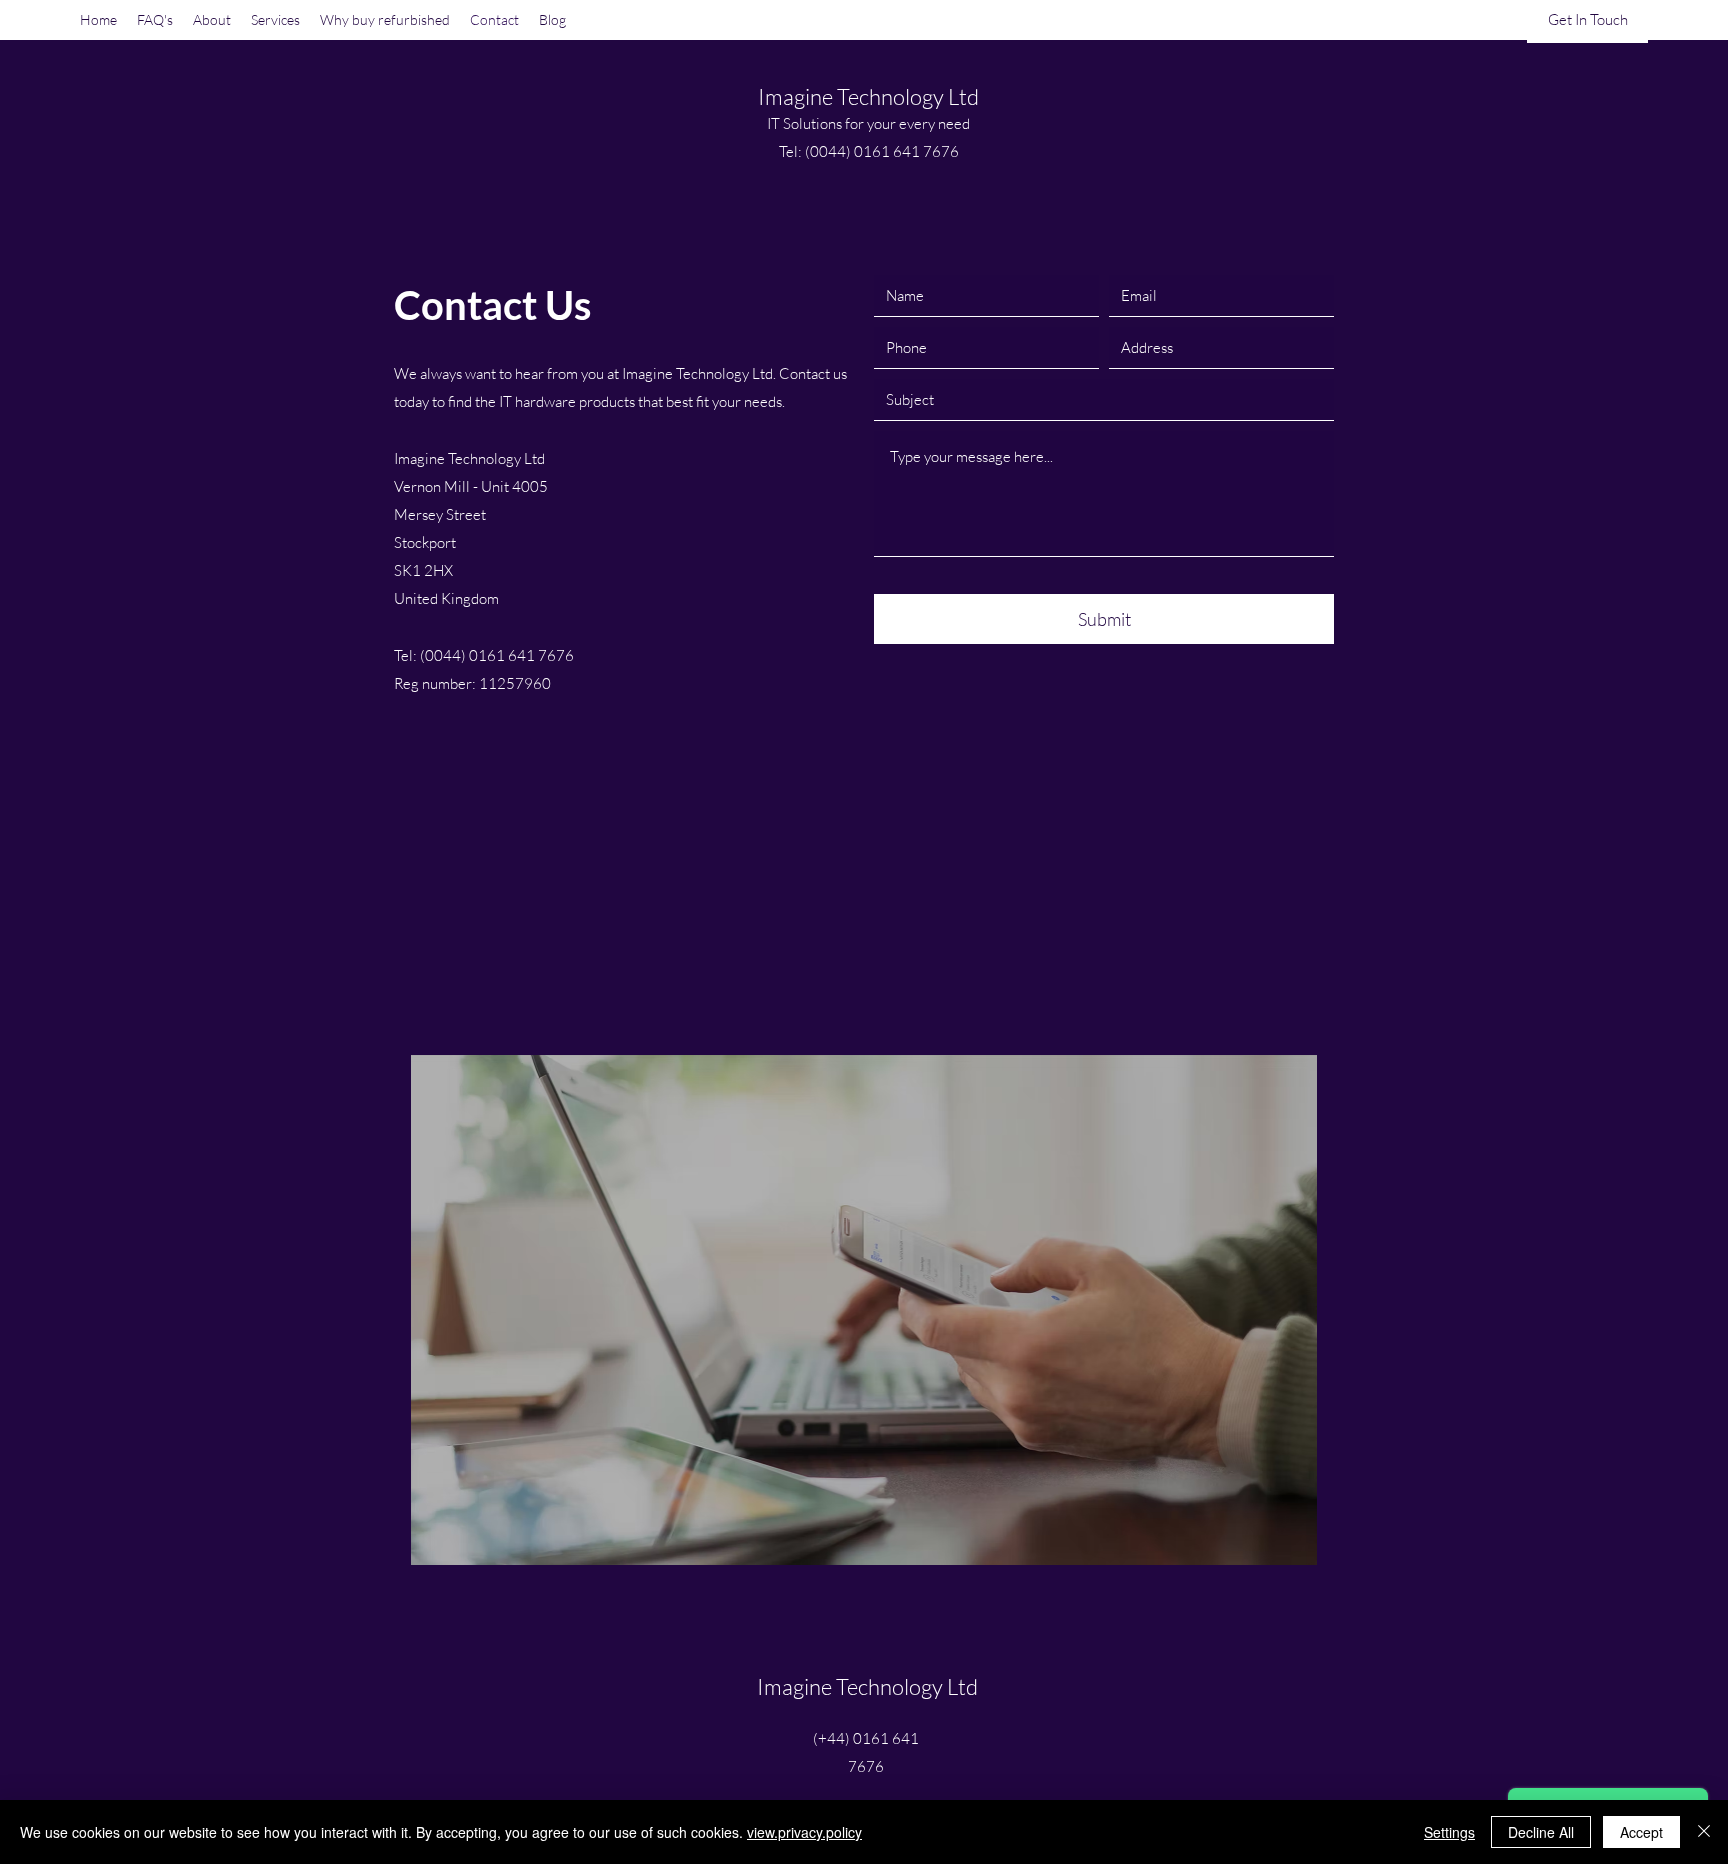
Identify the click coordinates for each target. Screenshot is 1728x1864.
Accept (1641, 1832)
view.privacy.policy (804, 1832)
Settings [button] (1449, 1832)
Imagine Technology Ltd (868, 96)
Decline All (1541, 1832)
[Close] (1704, 1832)
